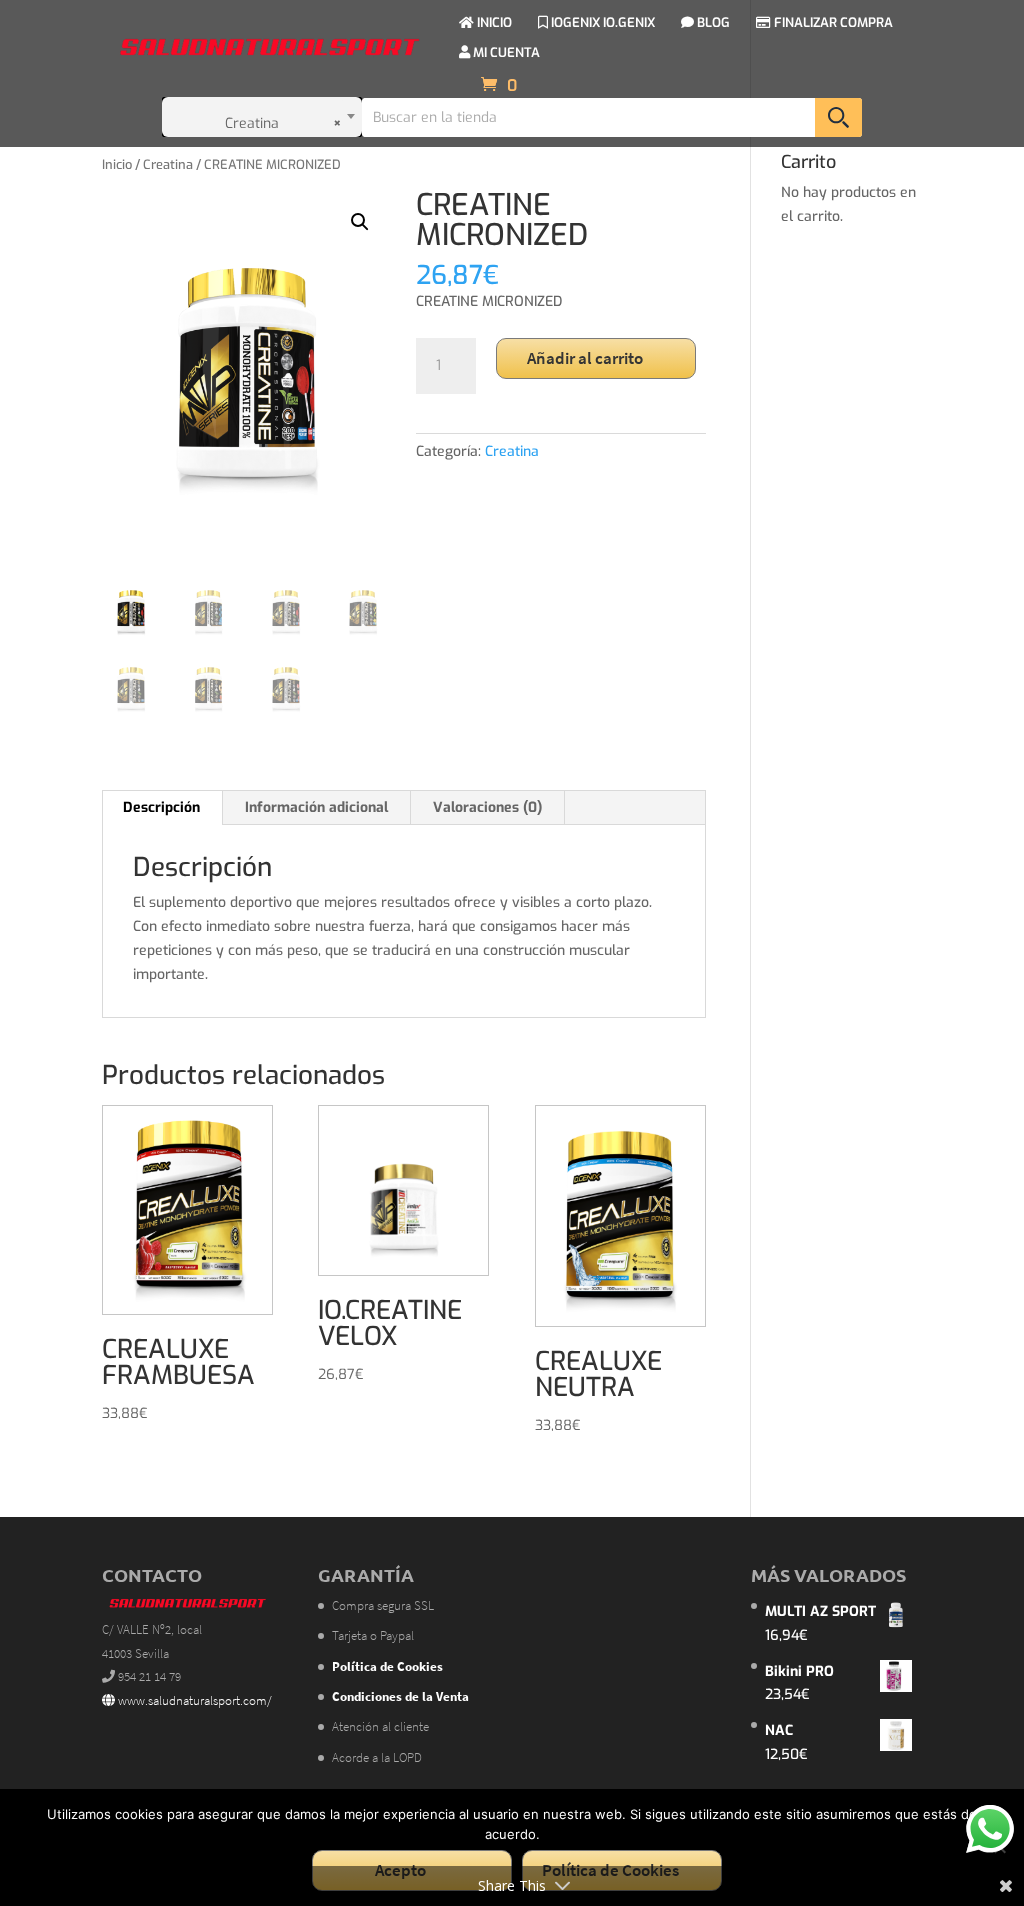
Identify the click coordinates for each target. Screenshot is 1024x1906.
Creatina (168, 164)
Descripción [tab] (161, 807)
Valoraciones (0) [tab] (487, 807)
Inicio (117, 164)
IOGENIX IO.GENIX (601, 23)
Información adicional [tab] (316, 807)
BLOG (712, 23)
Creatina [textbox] (284, 123)
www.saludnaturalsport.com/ (193, 1700)
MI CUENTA (505, 53)
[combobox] (262, 117)
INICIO (493, 23)
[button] (360, 222)
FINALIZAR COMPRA (832, 23)
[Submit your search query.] (838, 117)
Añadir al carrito (585, 358)
